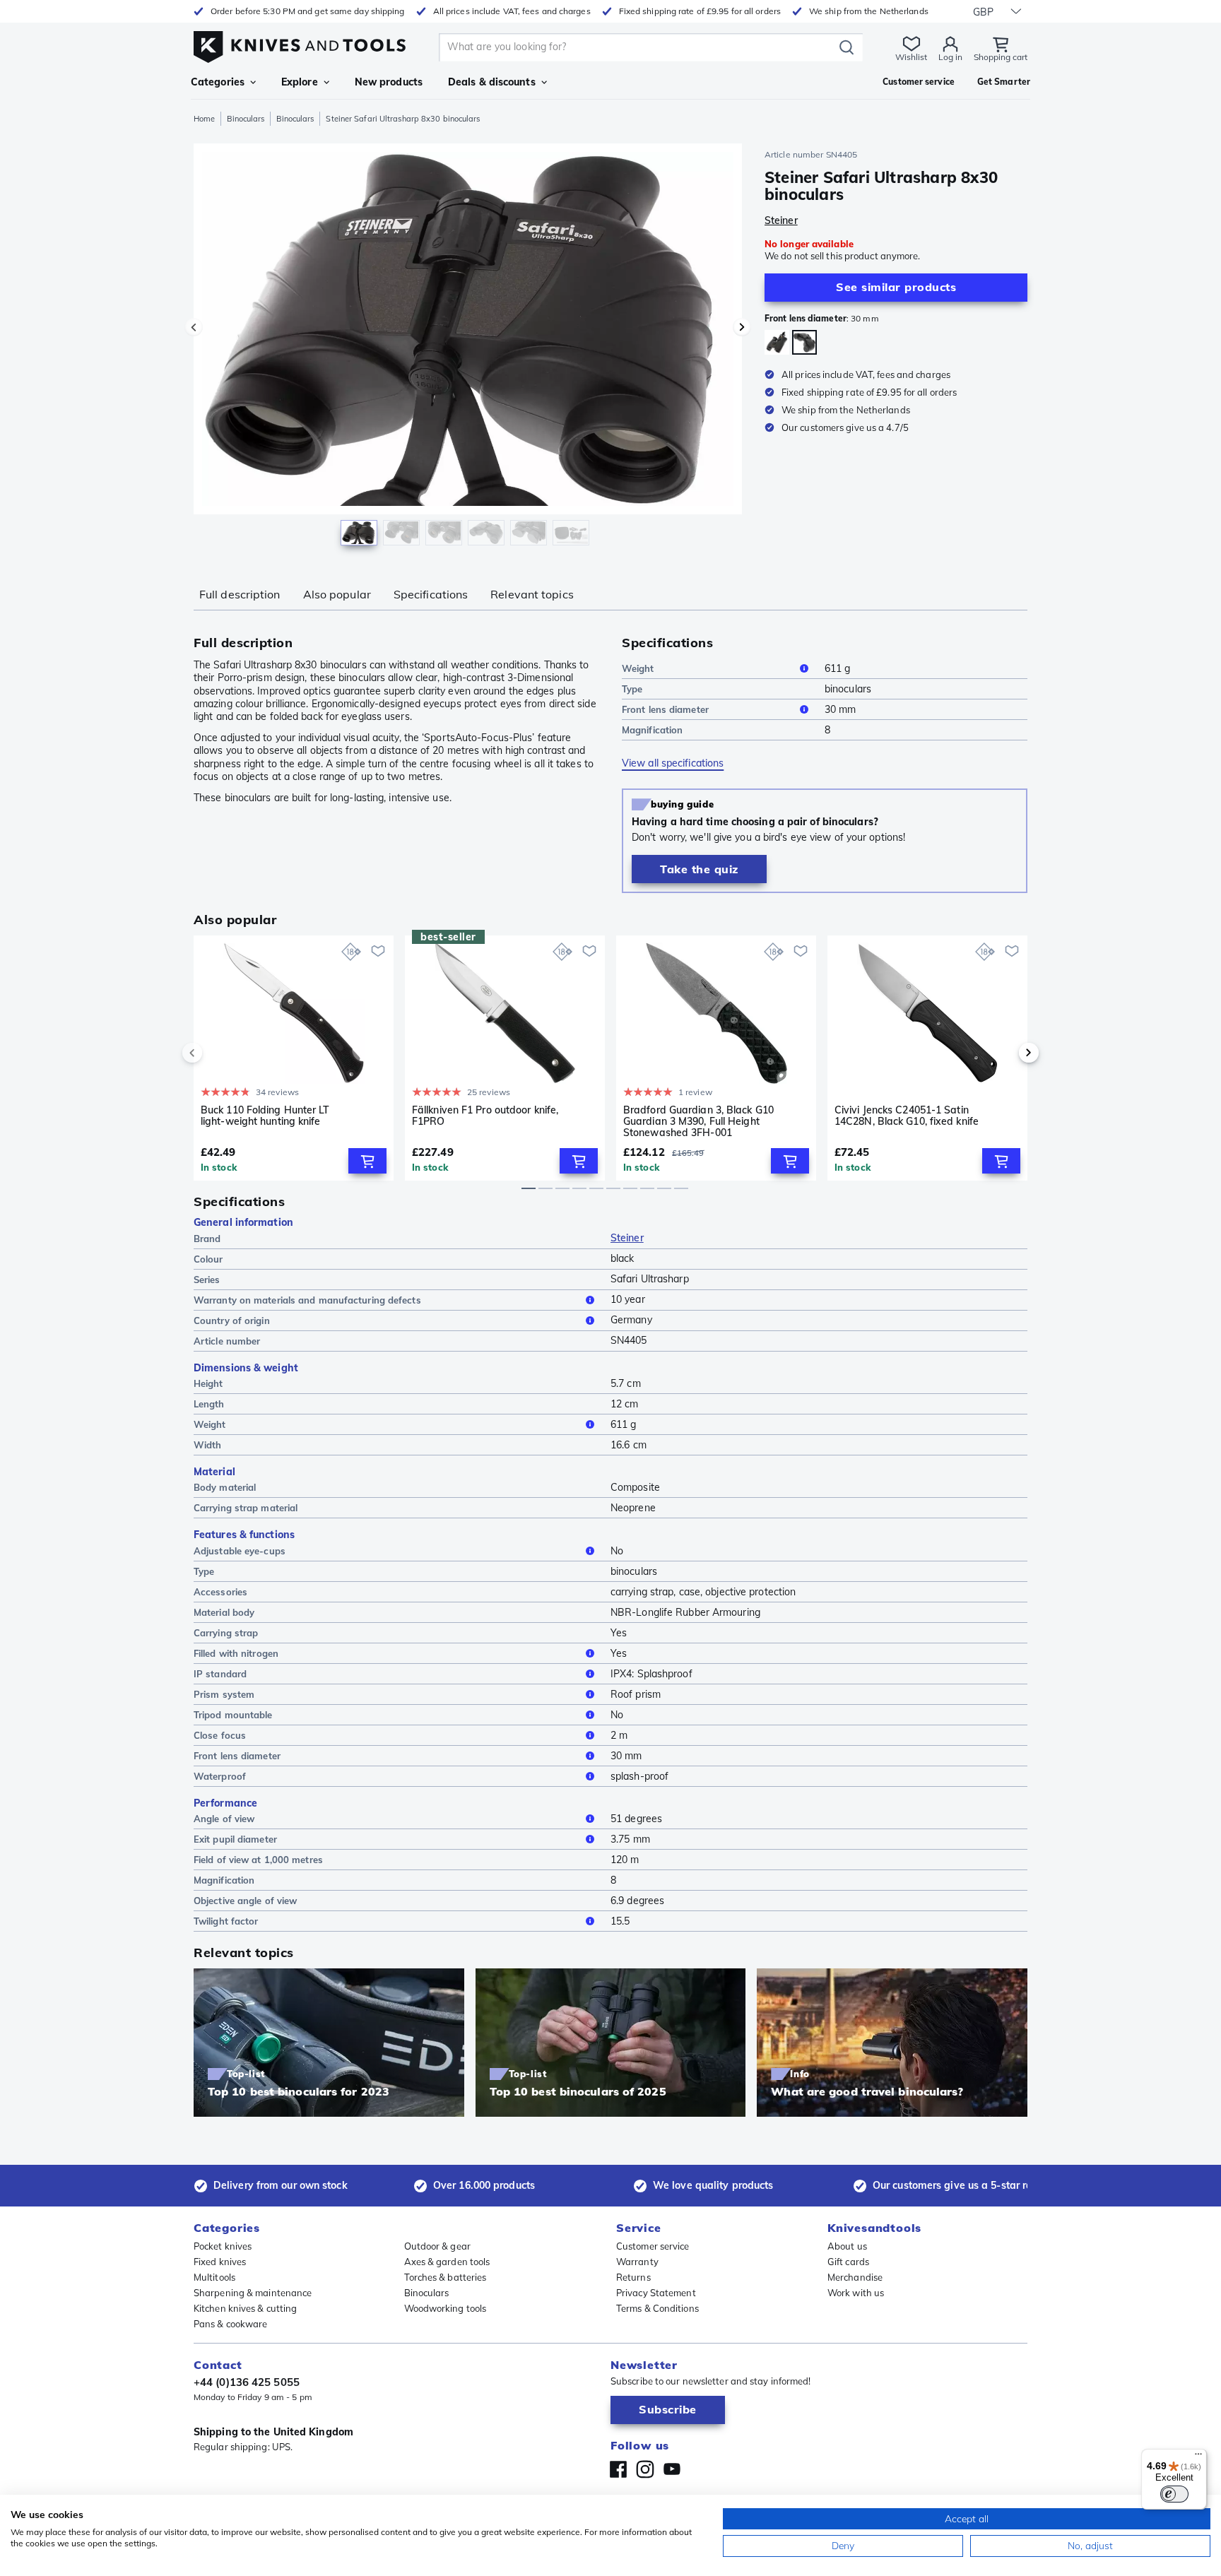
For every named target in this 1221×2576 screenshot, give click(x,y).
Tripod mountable (233, 1715)
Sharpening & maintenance (253, 2293)
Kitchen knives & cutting (245, 2308)
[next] (1005, 1053)
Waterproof (220, 1776)
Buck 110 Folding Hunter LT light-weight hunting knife (265, 1116)
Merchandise (855, 2277)
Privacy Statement (656, 2293)
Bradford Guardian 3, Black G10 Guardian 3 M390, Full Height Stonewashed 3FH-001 (698, 1121)
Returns (633, 2277)
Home (204, 119)
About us (847, 2246)
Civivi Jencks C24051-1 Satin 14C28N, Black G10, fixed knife (907, 1116)
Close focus (220, 1735)
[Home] (300, 43)
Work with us (856, 2293)
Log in (950, 57)
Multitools (214, 2277)
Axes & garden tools (447, 2262)
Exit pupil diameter (235, 1839)
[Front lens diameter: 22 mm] (777, 342)
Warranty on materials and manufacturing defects (307, 1300)
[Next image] (742, 327)
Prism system (224, 1694)
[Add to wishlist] (378, 951)
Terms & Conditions (657, 2308)
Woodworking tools (446, 2308)
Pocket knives (223, 2246)
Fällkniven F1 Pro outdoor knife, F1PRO (485, 1116)
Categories (218, 82)
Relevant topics (532, 594)
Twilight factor (226, 1921)
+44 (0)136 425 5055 (247, 2382)
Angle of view (224, 1819)
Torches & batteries (446, 2277)
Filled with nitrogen (236, 1653)
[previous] (216, 1053)
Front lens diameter (665, 709)
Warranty (637, 2262)
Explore (300, 82)
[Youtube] (672, 2469)
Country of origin (232, 1321)
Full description (240, 594)
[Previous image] (194, 327)
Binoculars (246, 119)
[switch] (1174, 2494)
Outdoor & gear (437, 2246)
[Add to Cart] (367, 1161)
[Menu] (1198, 2457)
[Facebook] (618, 2469)
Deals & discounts (492, 82)
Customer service (653, 2246)
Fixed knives (220, 2262)
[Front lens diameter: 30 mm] (804, 342)
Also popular (337, 594)
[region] (468, 348)
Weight (638, 668)
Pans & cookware (231, 2324)
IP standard (220, 1674)
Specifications (431, 594)
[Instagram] (645, 2469)
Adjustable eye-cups (240, 1551)
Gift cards (848, 2262)
